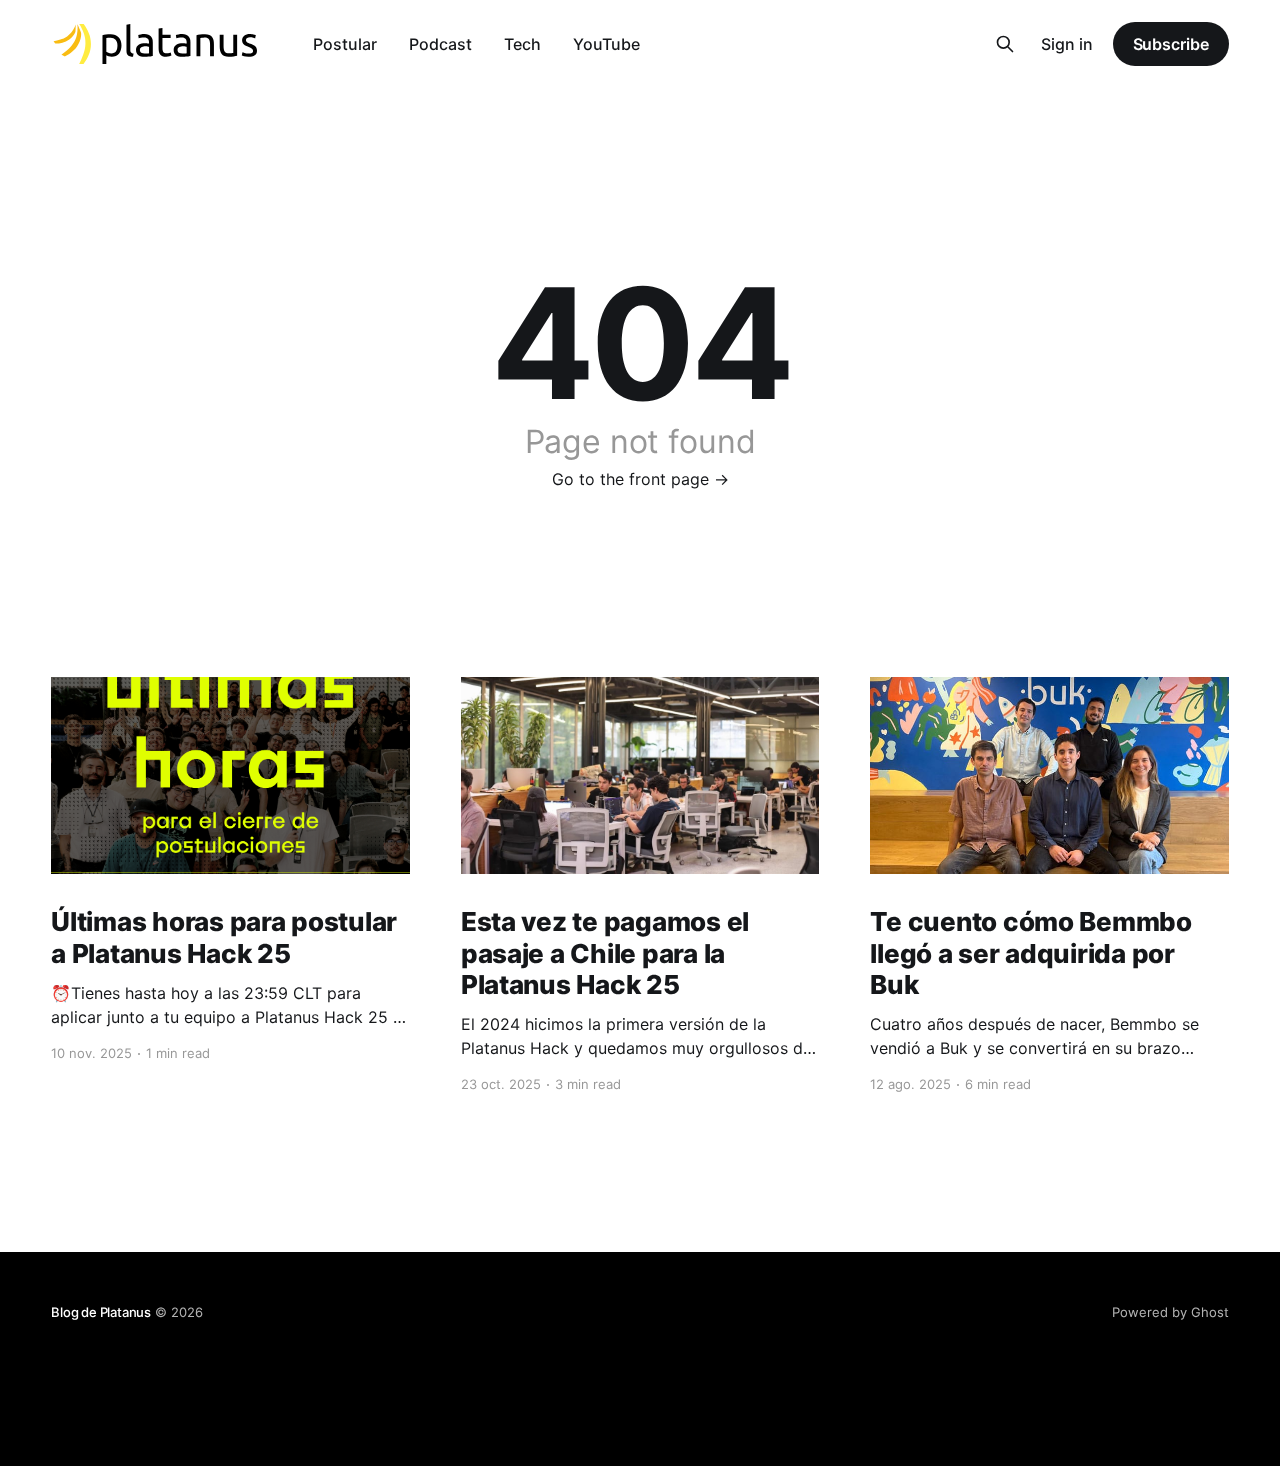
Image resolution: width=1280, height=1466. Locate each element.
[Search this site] (1005, 44)
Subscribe (1171, 44)
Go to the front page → (640, 479)
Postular (345, 44)
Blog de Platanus (101, 1312)
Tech (522, 44)
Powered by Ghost (1170, 1312)
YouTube (606, 44)
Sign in (1067, 44)
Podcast (440, 44)
